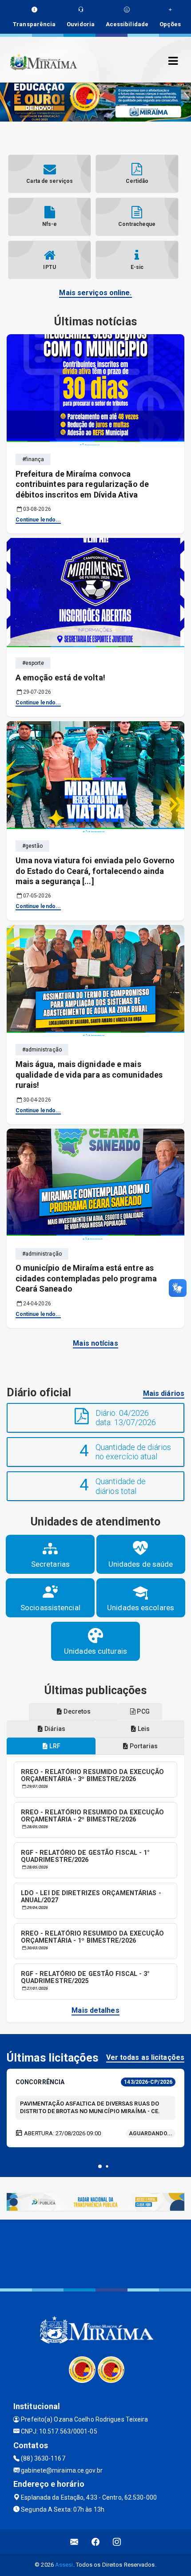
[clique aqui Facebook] (96, 2542)
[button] (100, 2166)
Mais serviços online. (95, 293)
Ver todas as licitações (145, 2057)
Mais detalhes (95, 2010)
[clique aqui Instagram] (117, 2542)
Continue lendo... (38, 520)
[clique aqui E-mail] (74, 2542)
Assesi (64, 2565)
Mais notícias (95, 1343)
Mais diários (164, 1393)
